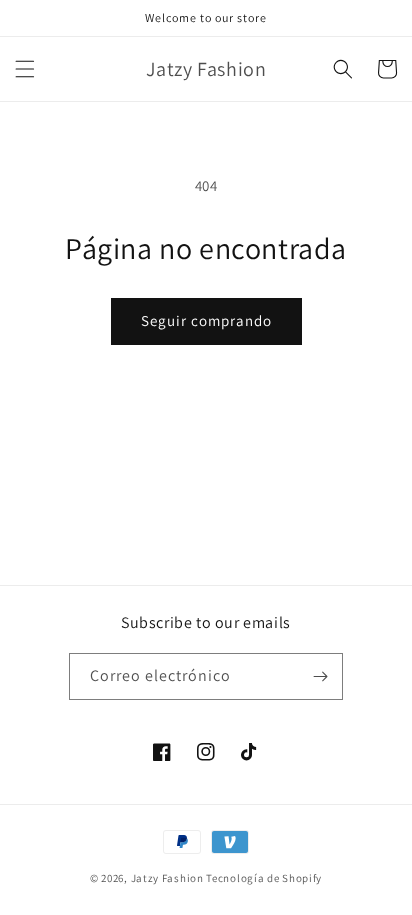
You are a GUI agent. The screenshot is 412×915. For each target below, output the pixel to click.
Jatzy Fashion (167, 878)
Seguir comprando (206, 320)
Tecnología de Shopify (264, 878)
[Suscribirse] (320, 676)
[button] (25, 69)
